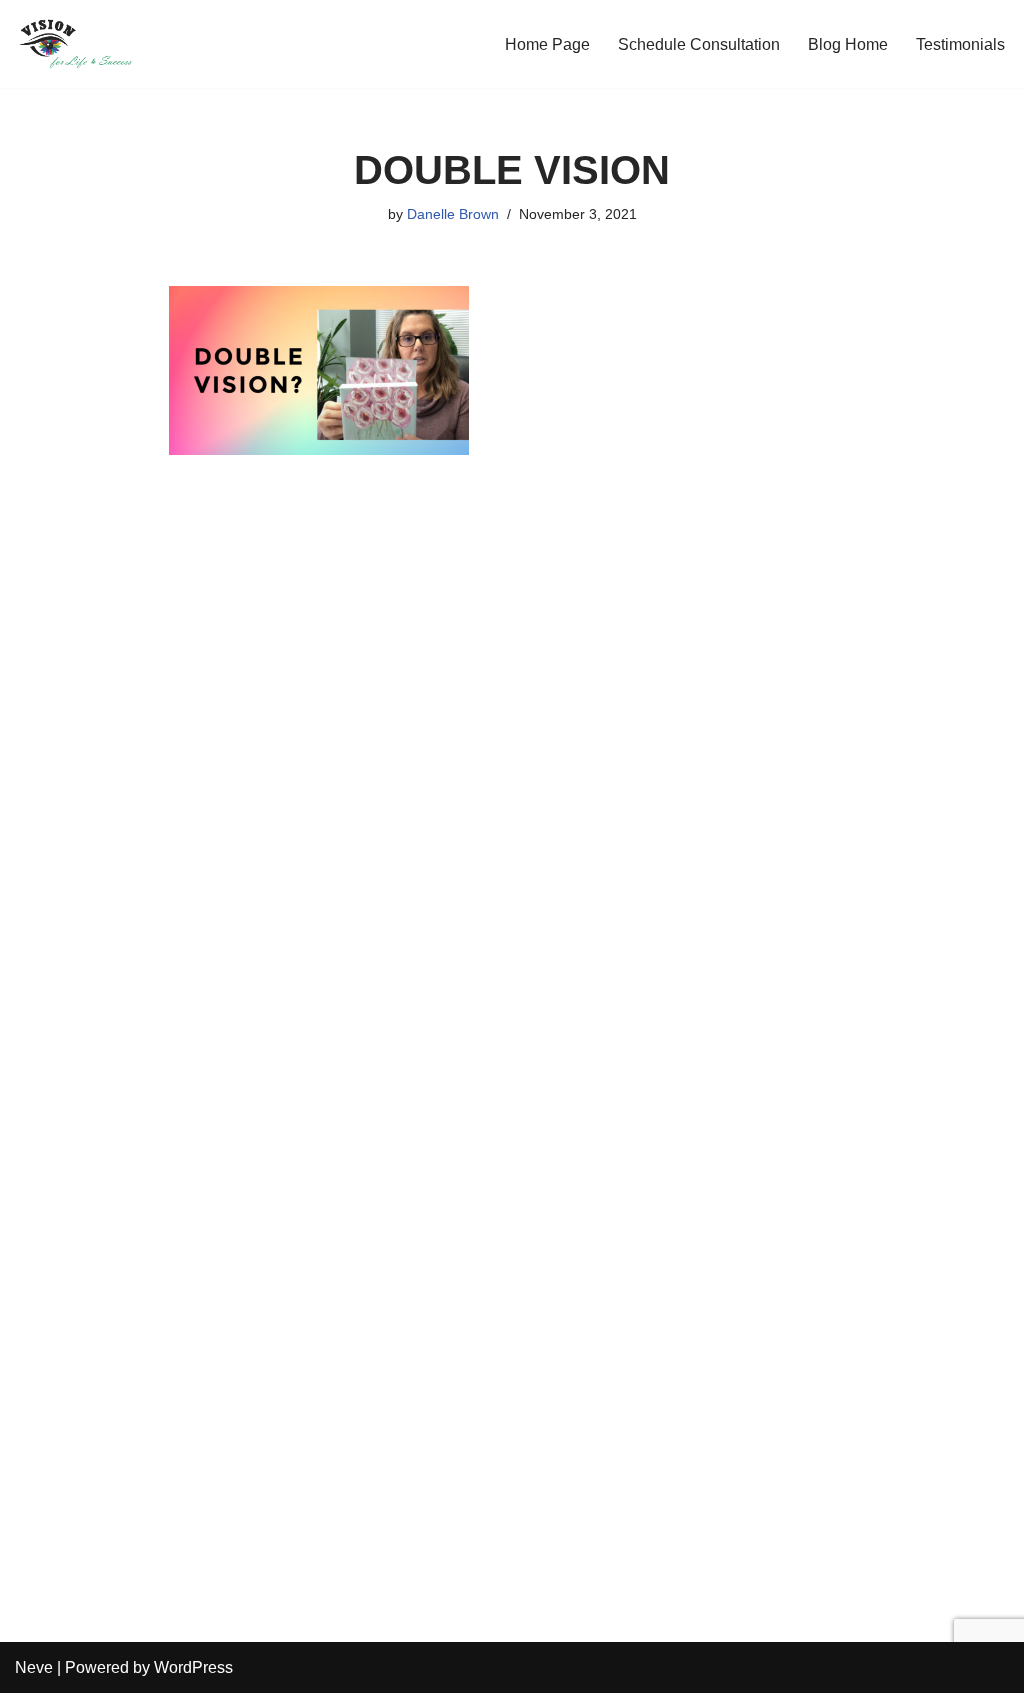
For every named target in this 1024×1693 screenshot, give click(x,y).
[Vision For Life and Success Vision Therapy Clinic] (75, 44)
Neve (34, 1667)
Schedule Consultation (699, 44)
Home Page (547, 44)
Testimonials (960, 44)
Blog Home (848, 44)
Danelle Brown (453, 214)
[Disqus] (512, 774)
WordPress (193, 1667)
